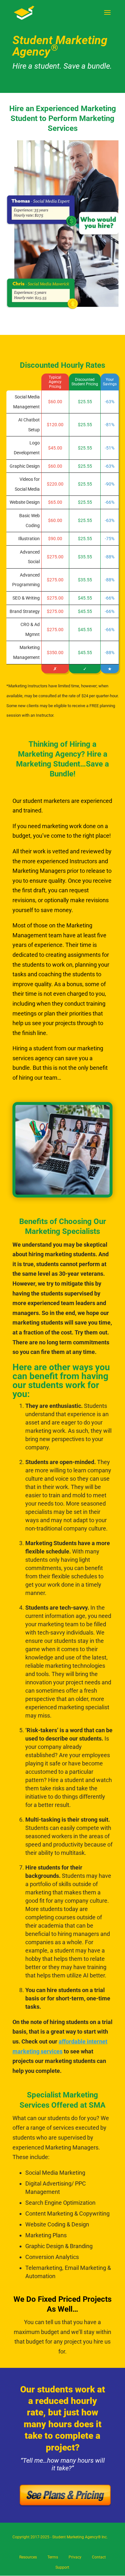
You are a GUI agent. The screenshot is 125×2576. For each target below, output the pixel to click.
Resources (28, 2557)
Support (62, 2567)
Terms (53, 2557)
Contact (99, 2557)
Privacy (75, 2557)
